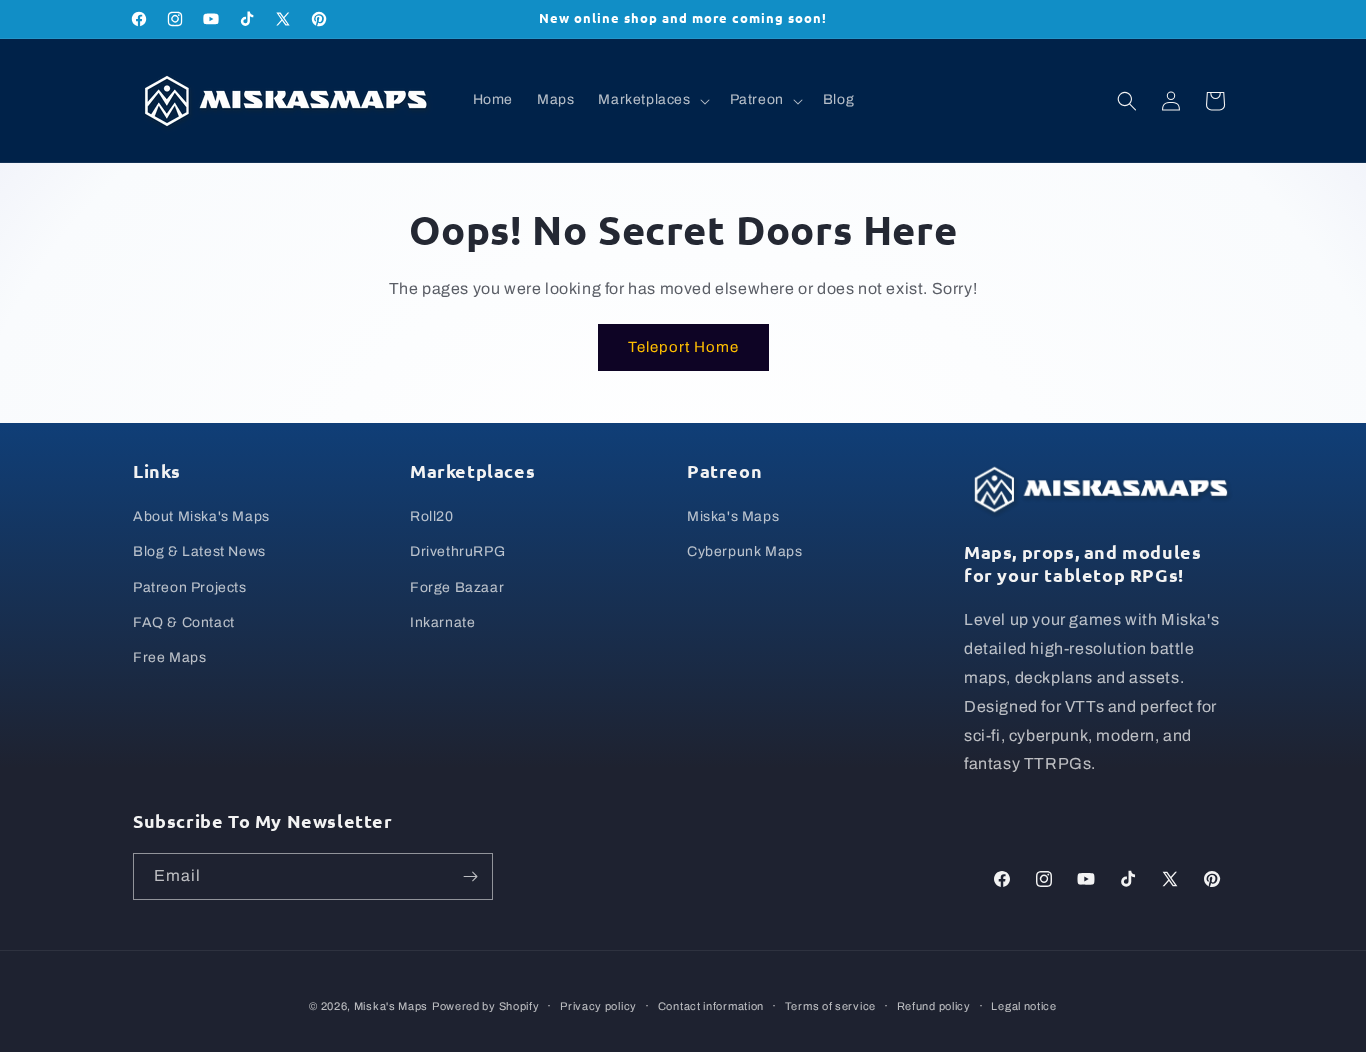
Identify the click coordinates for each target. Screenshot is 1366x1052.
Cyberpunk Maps (744, 551)
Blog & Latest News (199, 551)
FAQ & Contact (184, 622)
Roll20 (432, 516)
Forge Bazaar (457, 587)
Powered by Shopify (486, 1006)
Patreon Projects (190, 587)
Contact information (711, 1005)
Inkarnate (442, 622)
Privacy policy (598, 1005)
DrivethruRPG (457, 551)
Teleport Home (683, 347)
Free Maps (169, 657)
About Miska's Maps (201, 516)
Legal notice (1023, 1005)
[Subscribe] (470, 876)
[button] (651, 100)
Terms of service (830, 1005)
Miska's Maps (733, 516)
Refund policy (934, 1005)
